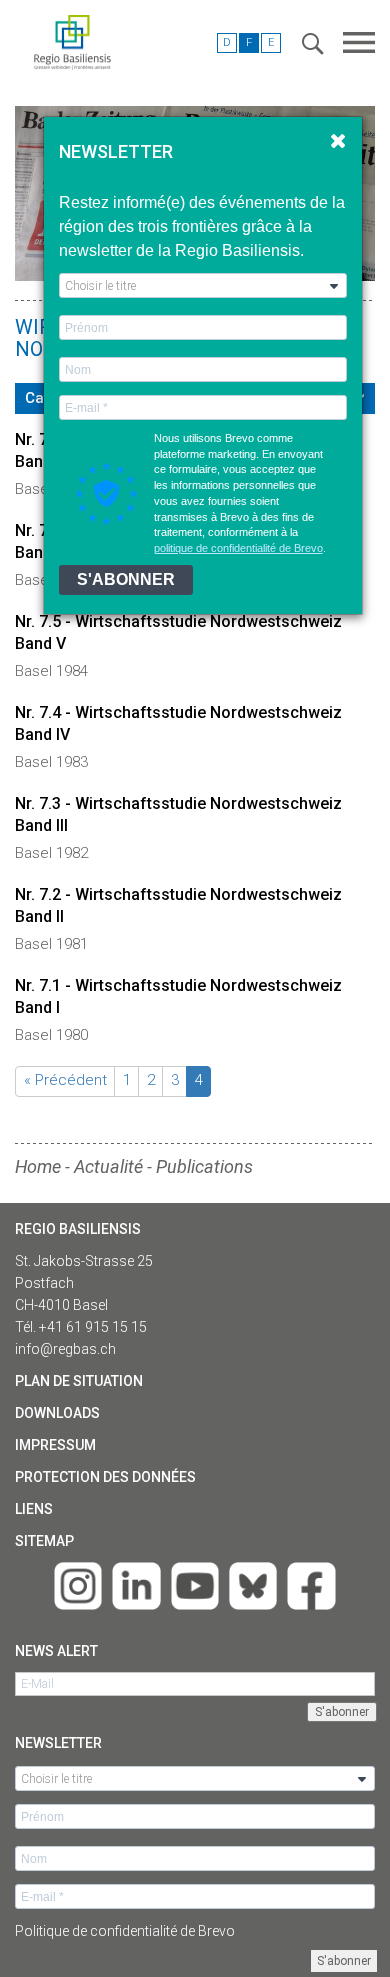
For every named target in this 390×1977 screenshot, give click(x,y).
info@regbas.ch (65, 1349)
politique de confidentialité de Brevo (238, 548)
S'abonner (344, 1961)
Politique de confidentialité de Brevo (125, 1931)
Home (38, 1166)
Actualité (108, 1166)
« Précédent (65, 1080)
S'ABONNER (126, 579)
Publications (204, 1166)
